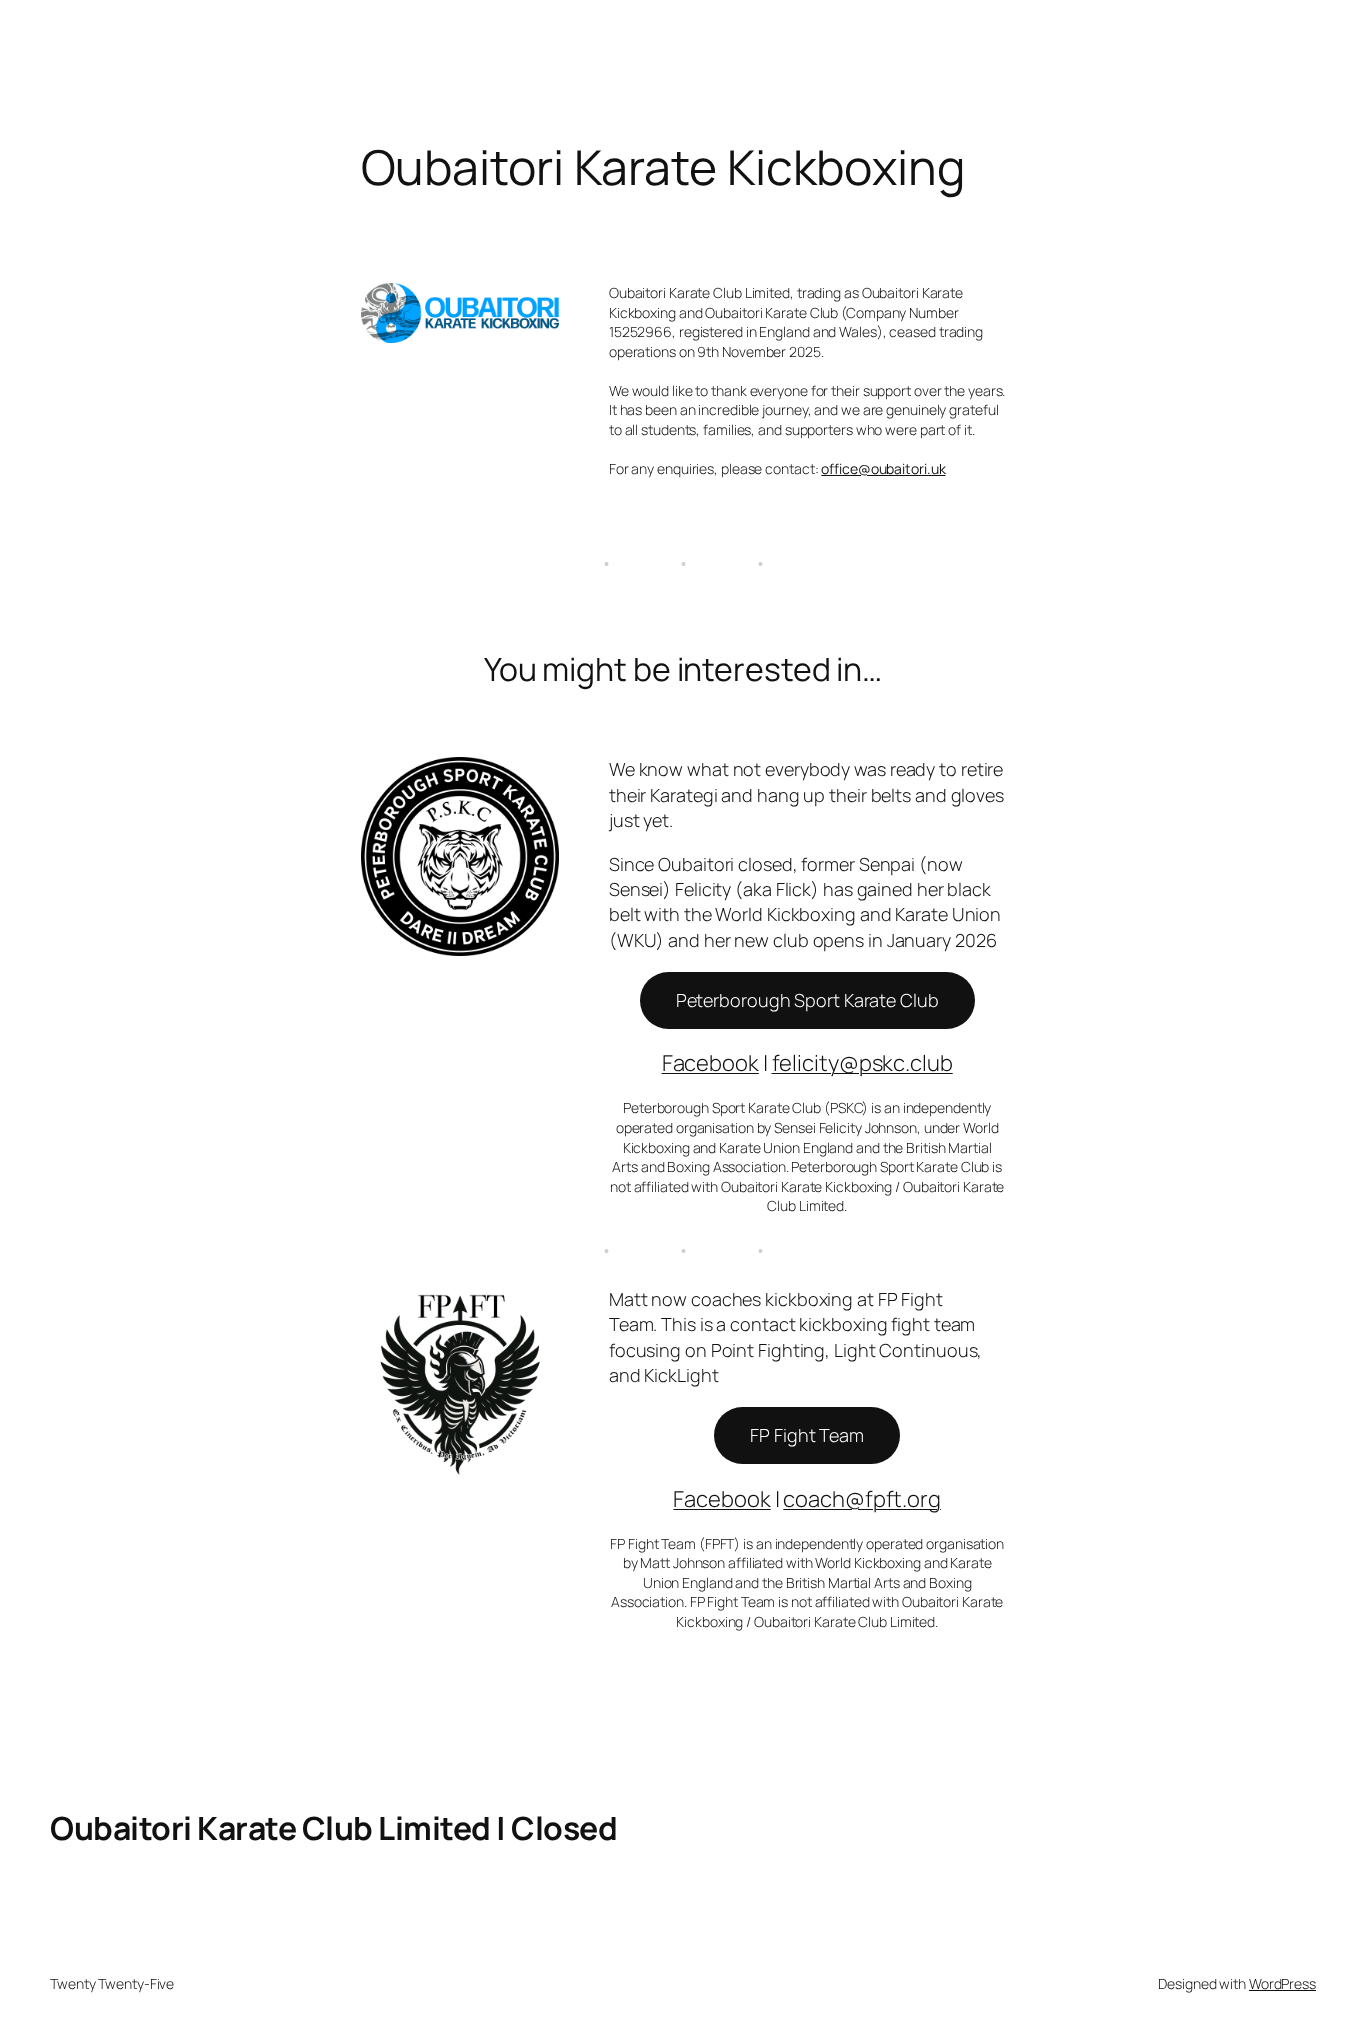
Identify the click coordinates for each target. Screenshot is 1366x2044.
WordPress (1282, 1983)
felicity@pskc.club (862, 1063)
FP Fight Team (807, 1435)
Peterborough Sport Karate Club (807, 1000)
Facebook (710, 1063)
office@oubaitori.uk (883, 468)
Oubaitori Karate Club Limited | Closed (333, 1828)
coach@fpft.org (862, 1499)
